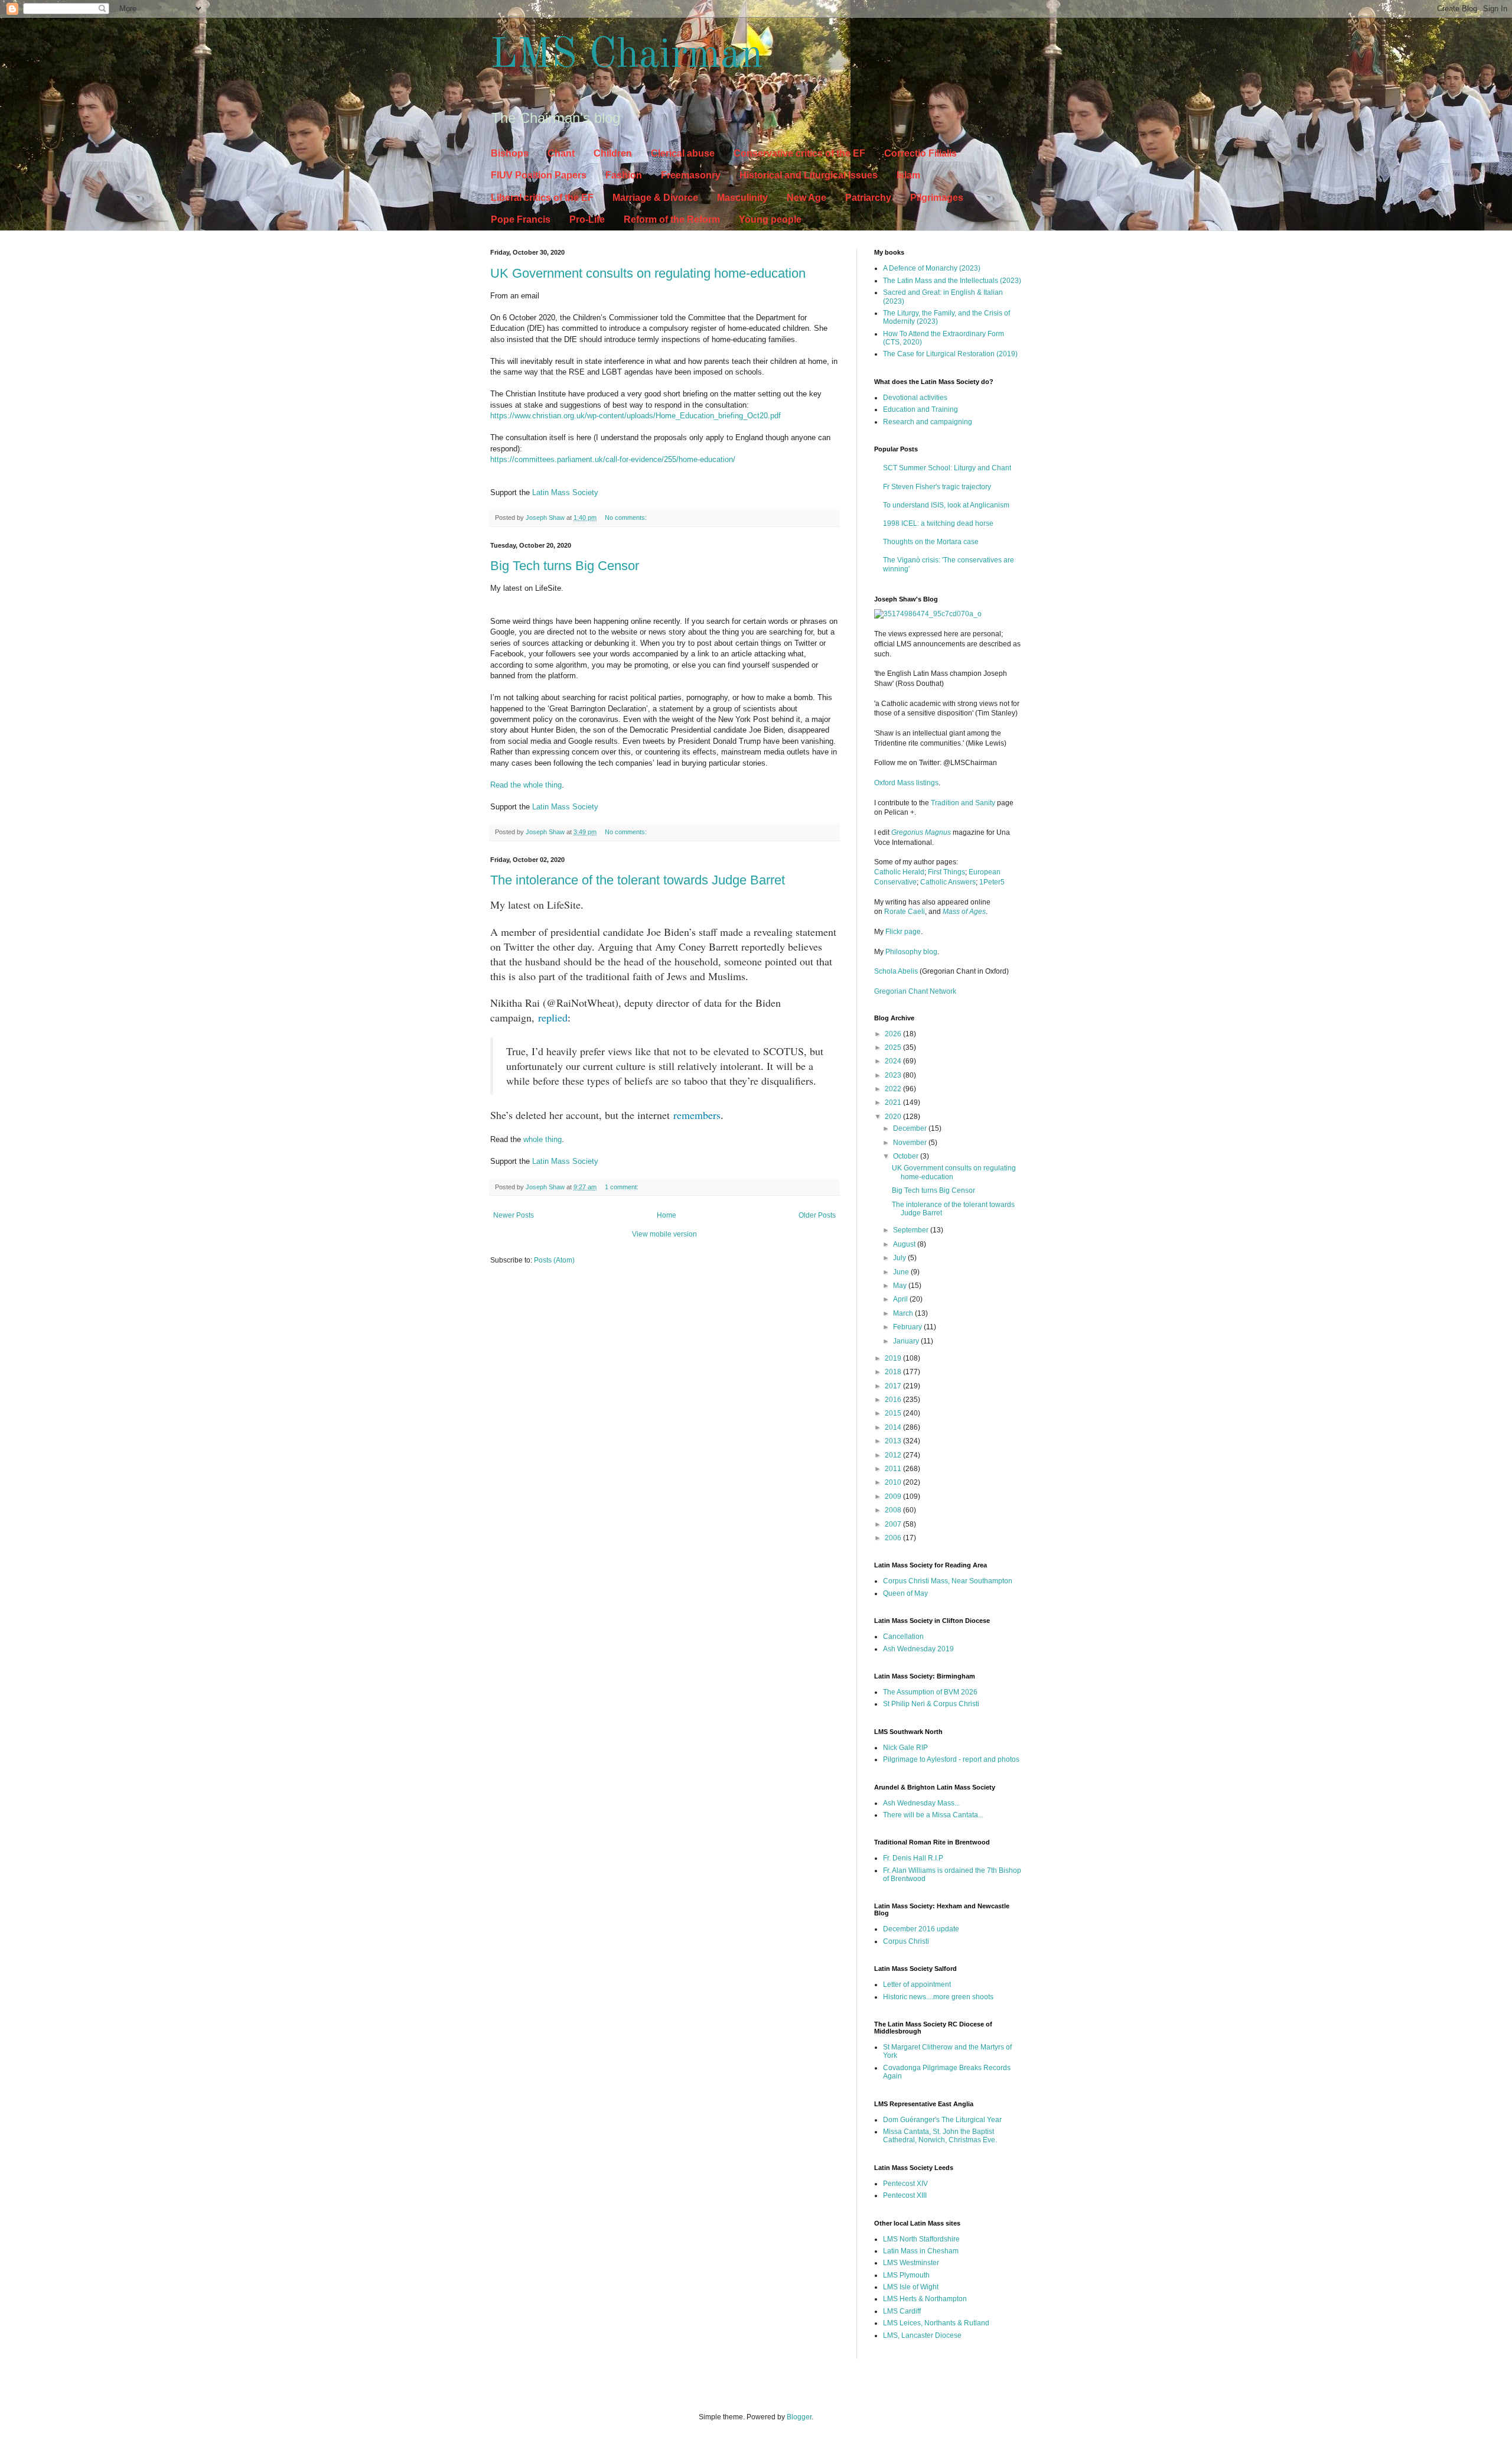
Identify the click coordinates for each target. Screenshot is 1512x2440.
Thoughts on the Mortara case (931, 542)
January (907, 1341)
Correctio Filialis (920, 153)
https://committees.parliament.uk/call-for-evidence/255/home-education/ (613, 459)
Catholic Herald (899, 872)
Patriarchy (868, 198)
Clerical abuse (683, 153)
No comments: (627, 518)
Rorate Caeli (905, 912)
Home (667, 1215)
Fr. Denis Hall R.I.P (913, 1858)
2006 (894, 1538)
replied (553, 1017)
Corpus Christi (906, 1941)
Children (613, 153)
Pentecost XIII (905, 2195)
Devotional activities (915, 398)
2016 (894, 1400)
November (911, 1143)
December (911, 1128)
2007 (894, 1524)
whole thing (542, 1139)
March (904, 1313)
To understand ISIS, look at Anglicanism (946, 505)
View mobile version (664, 1234)
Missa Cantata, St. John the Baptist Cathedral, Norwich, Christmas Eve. (940, 2136)
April (901, 1299)
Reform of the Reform (672, 219)
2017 (894, 1386)
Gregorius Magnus (921, 832)
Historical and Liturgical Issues (809, 175)
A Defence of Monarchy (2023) (932, 268)
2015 (894, 1413)
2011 (894, 1469)
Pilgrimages (937, 198)
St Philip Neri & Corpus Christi (931, 1704)
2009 (894, 1496)
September (912, 1230)
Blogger (799, 2417)
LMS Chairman (627, 56)
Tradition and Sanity (963, 803)
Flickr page (903, 932)
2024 (894, 1061)
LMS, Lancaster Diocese (922, 2335)
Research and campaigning (928, 422)
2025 (894, 1047)
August (905, 1244)
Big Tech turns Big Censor (565, 566)
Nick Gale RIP (905, 1748)
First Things (946, 872)
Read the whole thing (526, 785)
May (901, 1286)
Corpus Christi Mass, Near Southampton (948, 1581)
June (902, 1272)
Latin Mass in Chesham (921, 2251)
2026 (894, 1034)
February (908, 1327)
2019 (894, 1358)
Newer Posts (514, 1215)
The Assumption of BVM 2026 (930, 1692)
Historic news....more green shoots (938, 1997)
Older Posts (817, 1215)
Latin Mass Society (565, 492)
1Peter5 (992, 882)
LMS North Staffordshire (921, 2239)
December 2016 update (921, 1929)
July (900, 1258)
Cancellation (903, 1637)
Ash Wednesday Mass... (921, 1803)
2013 (894, 1441)
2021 (894, 1102)
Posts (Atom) (554, 1260)
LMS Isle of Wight (911, 2287)
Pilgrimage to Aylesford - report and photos (951, 1759)
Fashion (624, 175)
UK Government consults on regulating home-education (648, 273)
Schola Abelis (896, 971)
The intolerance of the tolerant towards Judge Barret (638, 880)
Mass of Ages (964, 912)
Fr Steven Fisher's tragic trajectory (937, 487)
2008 (894, 1510)
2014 (894, 1427)
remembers (697, 1115)
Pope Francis (521, 219)
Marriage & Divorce (655, 198)
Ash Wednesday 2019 (918, 1649)
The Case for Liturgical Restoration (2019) (950, 354)
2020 (894, 1117)
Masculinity (742, 198)
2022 (894, 1089)
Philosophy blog (911, 952)
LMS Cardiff (902, 2311)
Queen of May (905, 1593)
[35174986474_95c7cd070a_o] (928, 614)
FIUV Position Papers (539, 175)
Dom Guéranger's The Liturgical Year (942, 2120)
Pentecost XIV (905, 2184)
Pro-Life (587, 219)
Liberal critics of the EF (542, 198)
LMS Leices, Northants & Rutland (936, 2323)
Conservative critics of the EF (799, 153)
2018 (894, 1372)
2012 (894, 1455)
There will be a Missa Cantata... (933, 1815)
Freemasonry (691, 175)
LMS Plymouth (906, 2275)
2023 (894, 1075)
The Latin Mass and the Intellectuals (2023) (952, 281)
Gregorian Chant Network (915, 991)
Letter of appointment (917, 1984)
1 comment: (623, 1187)
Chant (561, 153)
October (907, 1156)
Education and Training (920, 409)
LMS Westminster (911, 2263)
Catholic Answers (948, 882)
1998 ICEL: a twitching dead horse (938, 523)
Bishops (510, 153)
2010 (894, 1482)
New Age (806, 198)
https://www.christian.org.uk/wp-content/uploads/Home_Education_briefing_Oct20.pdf (636, 416)
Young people (770, 219)
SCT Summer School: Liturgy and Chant (947, 468)
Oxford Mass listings (906, 783)
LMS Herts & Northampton (925, 2299)
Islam (908, 175)
